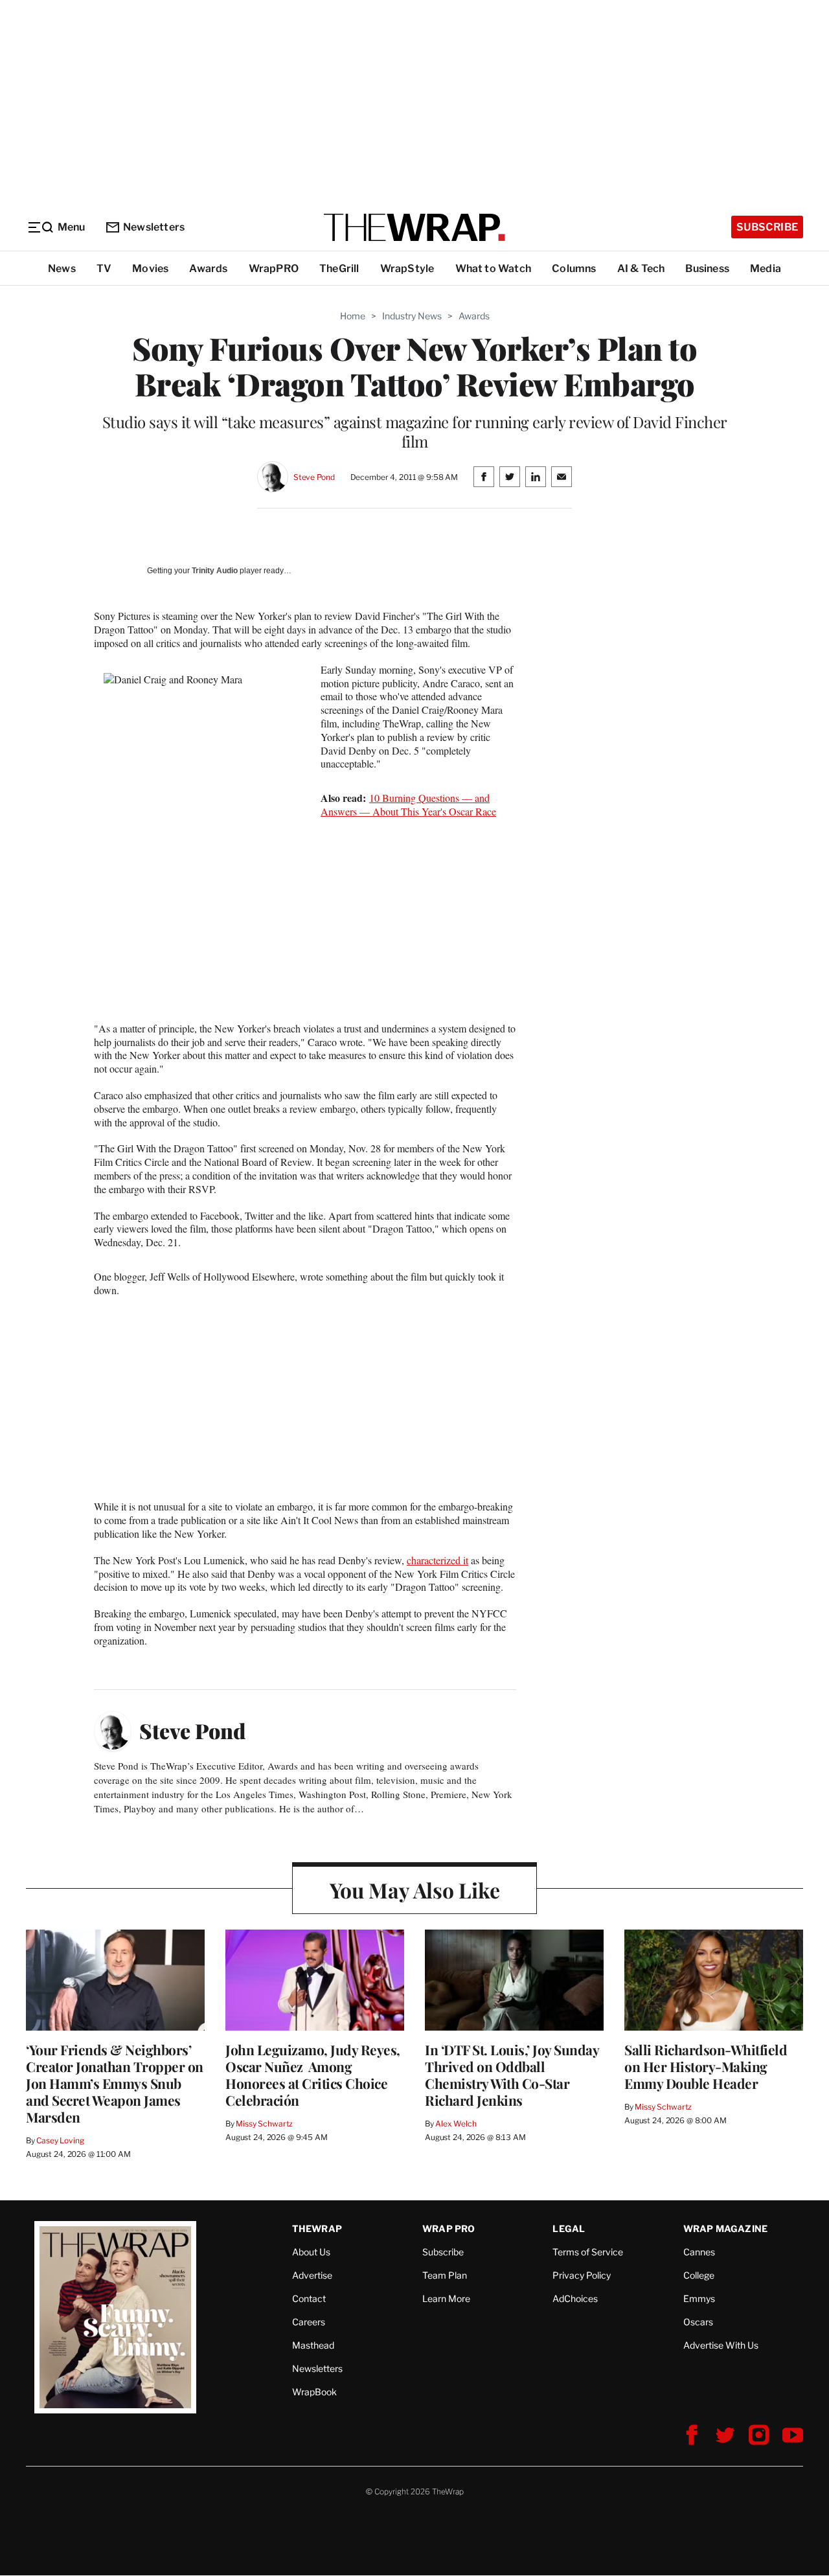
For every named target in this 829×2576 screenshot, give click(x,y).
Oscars (698, 2322)
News (62, 268)
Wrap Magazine (726, 2228)
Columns (574, 268)
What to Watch (494, 268)
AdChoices (575, 2298)
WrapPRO (274, 268)
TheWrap (317, 2228)
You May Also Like (415, 1890)
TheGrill (339, 268)
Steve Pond (314, 477)
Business (707, 268)
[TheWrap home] (414, 227)
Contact (309, 2298)
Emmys (699, 2298)
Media (766, 268)
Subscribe (767, 227)
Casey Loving (60, 2140)
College (699, 2275)
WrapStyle (407, 268)
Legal (569, 2228)
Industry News (412, 316)
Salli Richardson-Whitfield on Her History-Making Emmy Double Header (706, 2066)
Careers (309, 2322)
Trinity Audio (215, 571)
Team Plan (445, 2275)
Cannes (699, 2252)
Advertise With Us (721, 2345)
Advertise (312, 2275)
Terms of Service (588, 2252)
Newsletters (154, 227)
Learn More (446, 2298)
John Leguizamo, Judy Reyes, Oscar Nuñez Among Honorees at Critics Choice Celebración (313, 2075)
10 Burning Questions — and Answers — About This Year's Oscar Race (408, 804)
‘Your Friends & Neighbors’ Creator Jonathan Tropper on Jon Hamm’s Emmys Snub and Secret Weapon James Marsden (115, 2083)
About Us (311, 2252)
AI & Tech (641, 268)
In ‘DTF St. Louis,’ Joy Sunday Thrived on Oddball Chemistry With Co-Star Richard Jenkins (512, 2075)
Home (353, 316)
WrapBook (314, 2392)
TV (104, 268)
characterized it (437, 1560)
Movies (150, 268)
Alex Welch (456, 2124)
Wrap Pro (449, 2228)
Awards (208, 268)
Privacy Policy (582, 2275)
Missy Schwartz (264, 2124)
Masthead (313, 2345)
